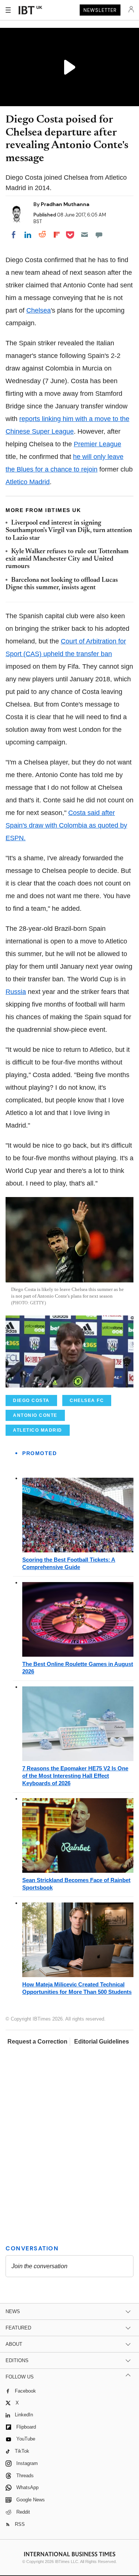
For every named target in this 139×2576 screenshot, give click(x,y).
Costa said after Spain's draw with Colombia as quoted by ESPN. (66, 825)
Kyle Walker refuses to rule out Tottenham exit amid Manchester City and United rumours (67, 559)
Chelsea (39, 310)
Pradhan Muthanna (65, 204)
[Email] (85, 235)
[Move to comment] (99, 235)
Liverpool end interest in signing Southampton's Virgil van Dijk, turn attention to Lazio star (69, 531)
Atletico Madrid (28, 482)
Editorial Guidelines (102, 2042)
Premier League (97, 444)
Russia (16, 992)
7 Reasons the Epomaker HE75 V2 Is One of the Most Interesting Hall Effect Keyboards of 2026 (75, 1776)
